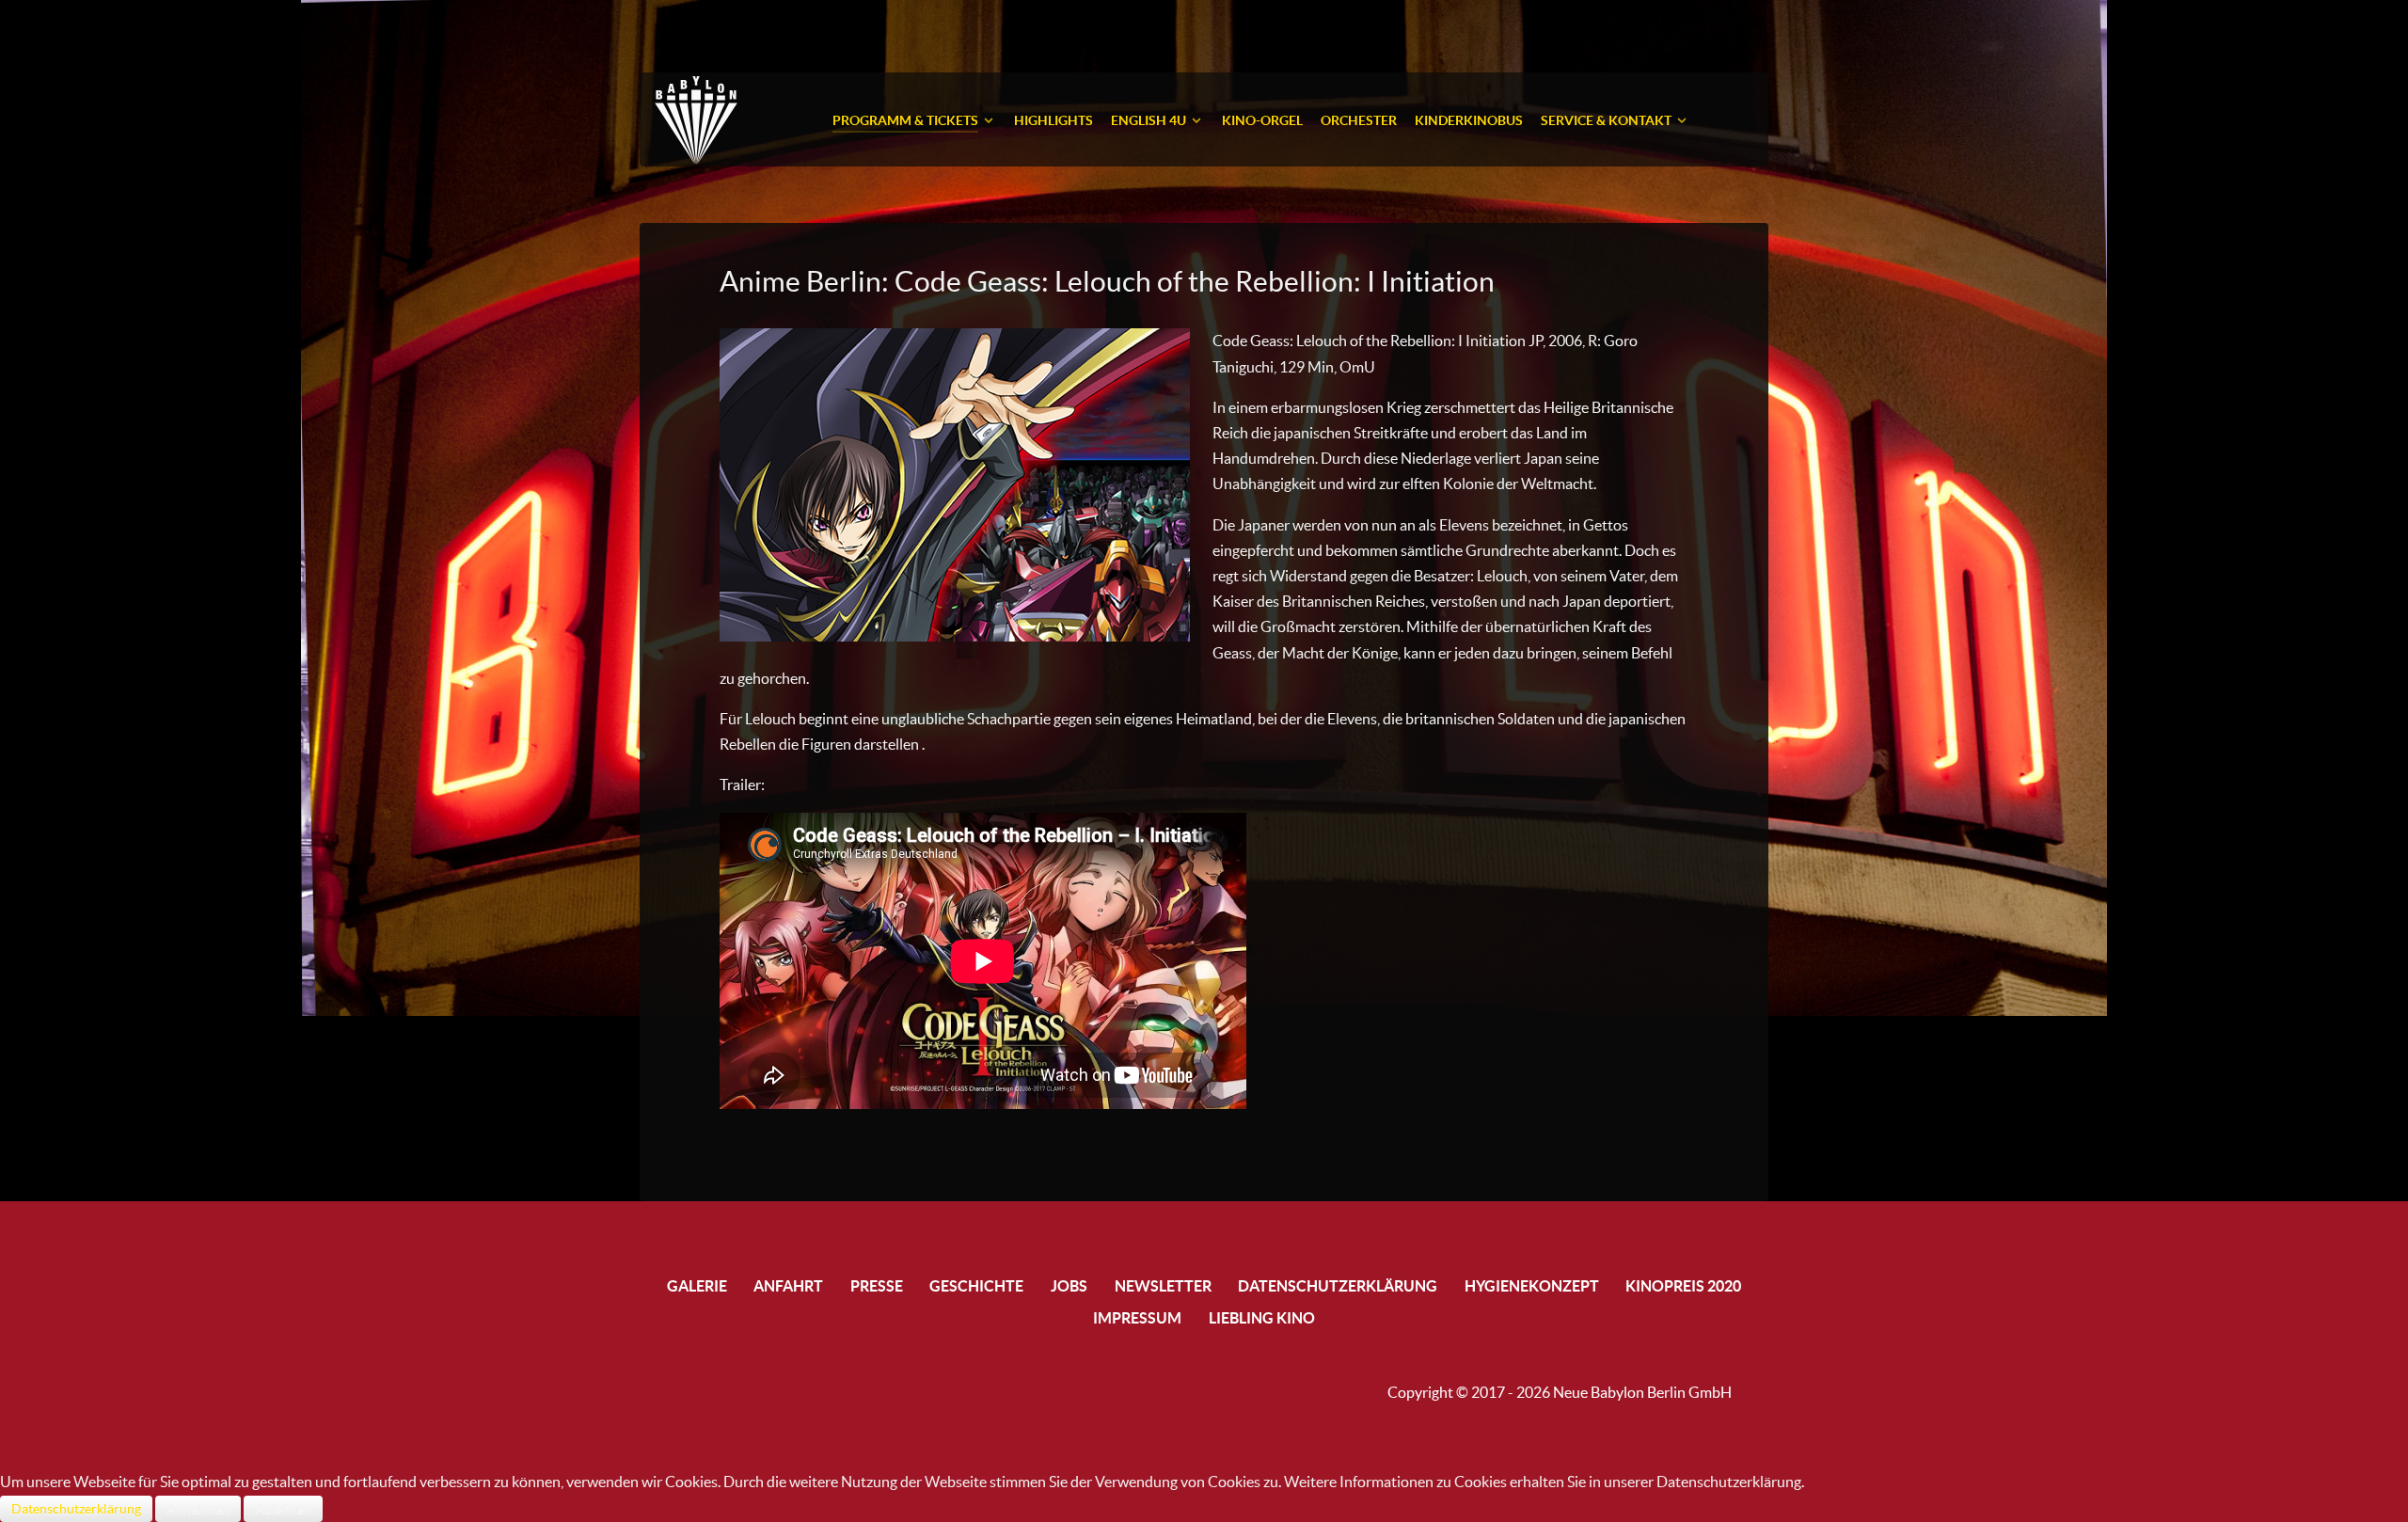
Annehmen (198, 1509)
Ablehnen (283, 1509)
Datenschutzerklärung (76, 1509)
